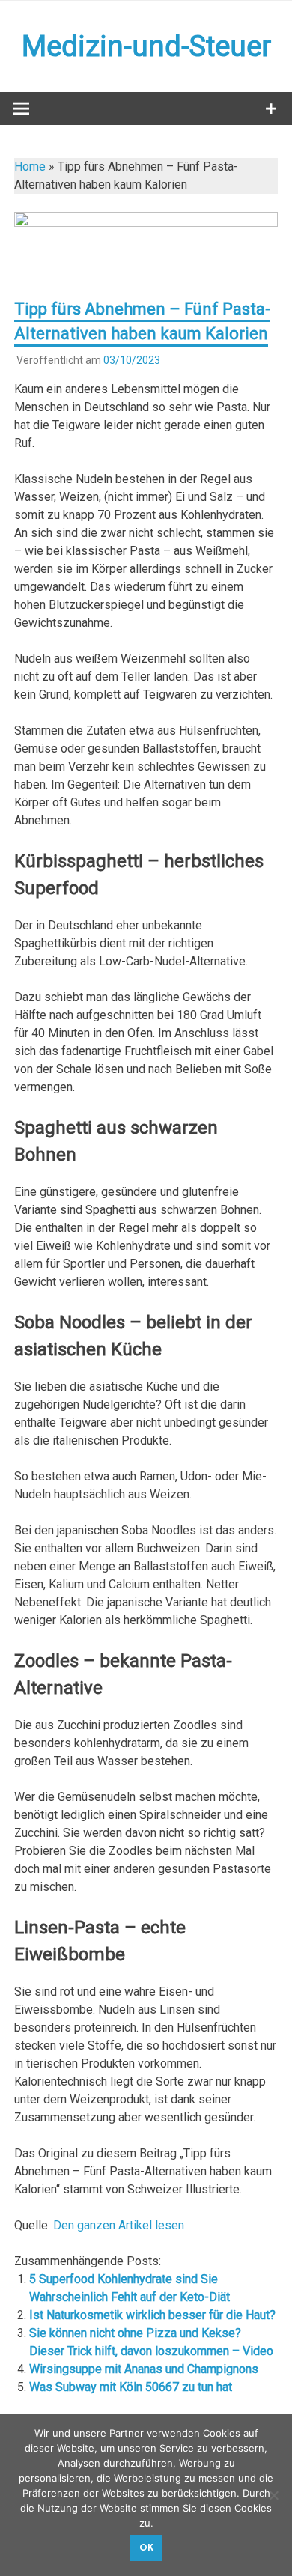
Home (30, 167)
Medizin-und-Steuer (146, 46)
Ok (146, 2548)
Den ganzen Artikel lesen (119, 2225)
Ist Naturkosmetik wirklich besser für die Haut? (152, 2315)
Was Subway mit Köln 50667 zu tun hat (131, 2387)
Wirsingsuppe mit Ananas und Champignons (144, 2369)
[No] (273, 2495)
